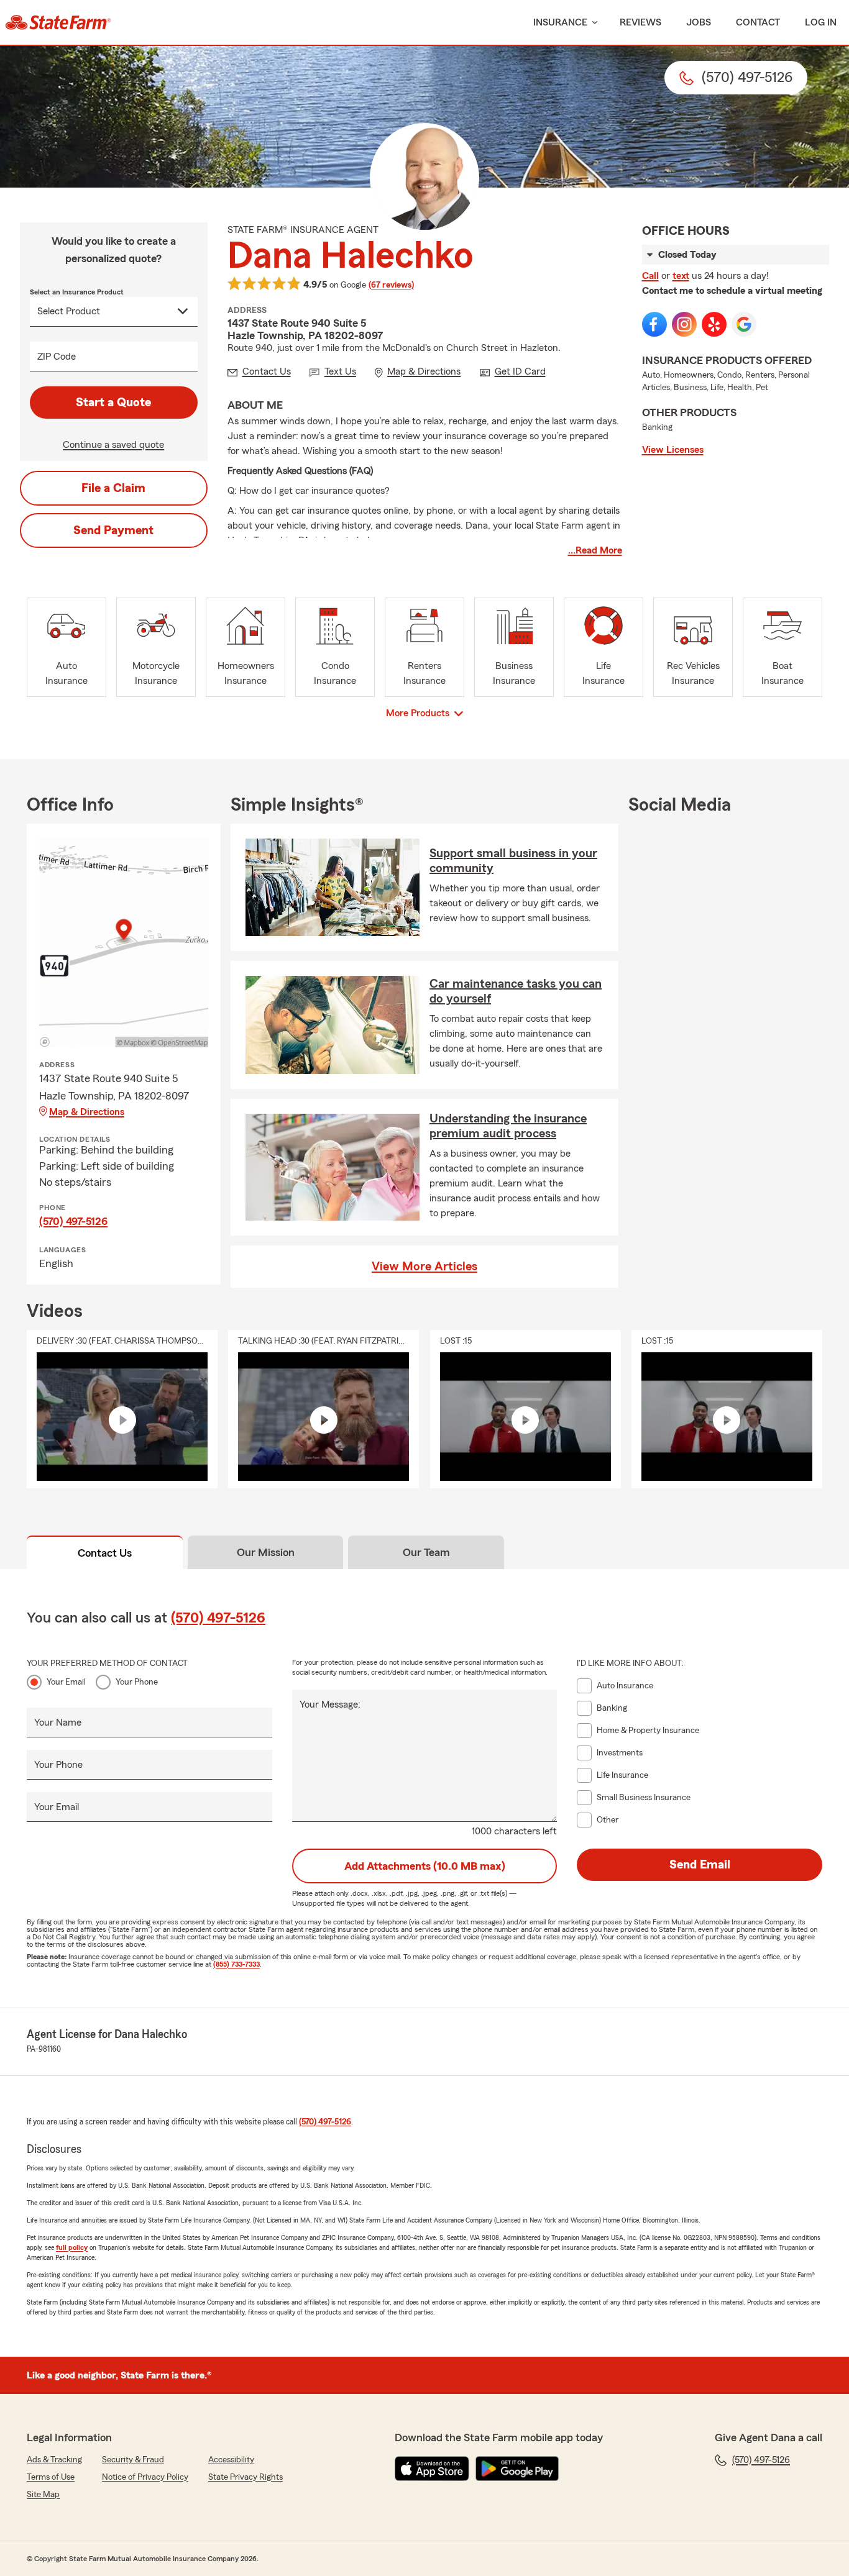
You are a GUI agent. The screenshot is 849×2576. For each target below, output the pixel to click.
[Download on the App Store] (432, 2469)
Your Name (58, 1723)
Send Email (700, 1865)
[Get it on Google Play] (517, 2469)
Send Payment (113, 530)
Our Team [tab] (426, 1552)
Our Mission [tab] (266, 1552)
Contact (758, 22)
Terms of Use (51, 2477)
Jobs (699, 22)
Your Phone (137, 1682)
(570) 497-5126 (73, 1221)
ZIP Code (57, 357)
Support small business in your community (513, 861)
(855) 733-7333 (236, 1964)
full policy (72, 2247)
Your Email (66, 1682)
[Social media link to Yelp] (714, 324)
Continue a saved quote (113, 445)
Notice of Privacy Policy (145, 2477)
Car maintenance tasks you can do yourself (516, 991)
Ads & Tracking (54, 2460)
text (681, 276)
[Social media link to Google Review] (744, 324)
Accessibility (231, 2460)
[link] (58, 22)
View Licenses (673, 450)
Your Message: (330, 1704)
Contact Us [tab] (105, 1553)
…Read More (595, 550)
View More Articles (424, 1267)
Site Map (43, 2495)
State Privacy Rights (246, 2477)
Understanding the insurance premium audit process (508, 1126)
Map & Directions (87, 1112)
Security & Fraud (133, 2460)
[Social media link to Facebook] (654, 324)
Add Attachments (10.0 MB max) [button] (425, 1866)
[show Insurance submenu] (592, 23)
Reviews (640, 22)
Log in (821, 22)
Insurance (560, 22)
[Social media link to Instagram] (684, 324)
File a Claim (113, 488)
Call (650, 276)
